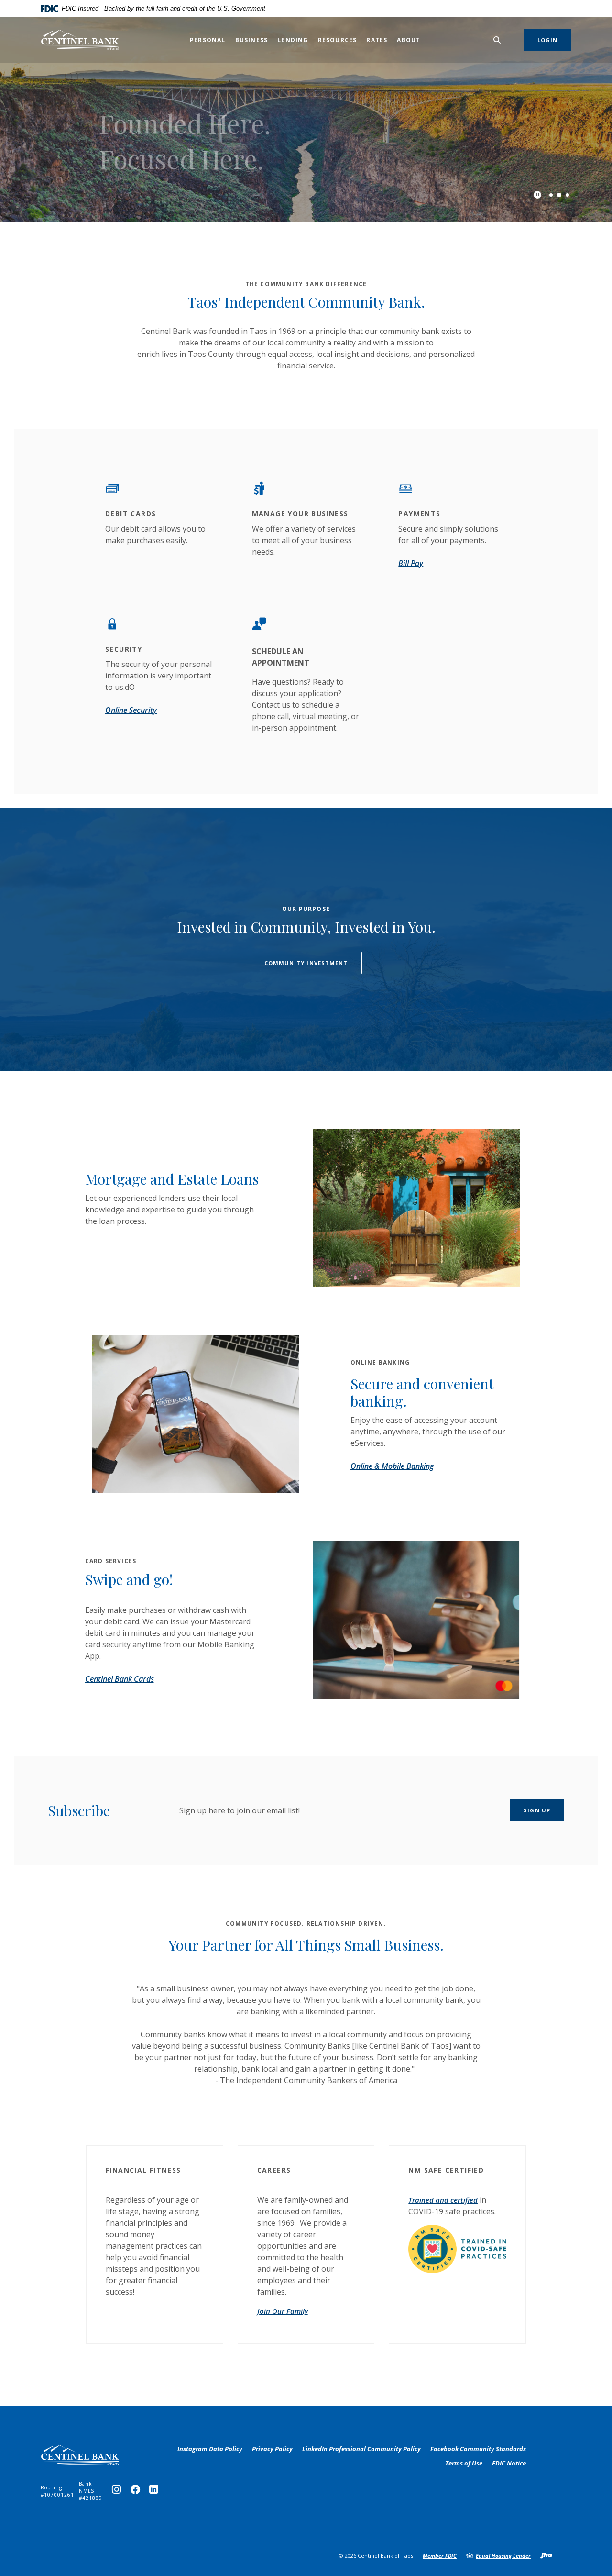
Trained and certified (443, 2200)
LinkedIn (156, 2492)
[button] (155, 2168)
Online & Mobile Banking (392, 1466)
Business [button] (252, 40)
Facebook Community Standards (478, 2449)
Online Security (131, 710)
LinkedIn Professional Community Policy (361, 2449)
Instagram (119, 2492)
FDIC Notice (509, 2463)
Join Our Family (283, 2311)
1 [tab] (551, 195)
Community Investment (306, 963)
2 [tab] (559, 194)
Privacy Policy (272, 2449)
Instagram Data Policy (210, 2449)
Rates (377, 40)
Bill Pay (411, 563)
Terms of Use (464, 2463)
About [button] (409, 40)
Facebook (137, 2492)
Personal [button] (208, 40)
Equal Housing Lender (503, 2556)
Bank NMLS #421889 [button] (91, 2491)
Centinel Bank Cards (120, 1679)
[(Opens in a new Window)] (457, 2248)
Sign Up (537, 1810)
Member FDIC (440, 2556)
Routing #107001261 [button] (57, 2491)
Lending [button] (293, 40)
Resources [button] (338, 40)
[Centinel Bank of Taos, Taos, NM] (80, 40)
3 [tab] (567, 195)
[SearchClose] (497, 40)
